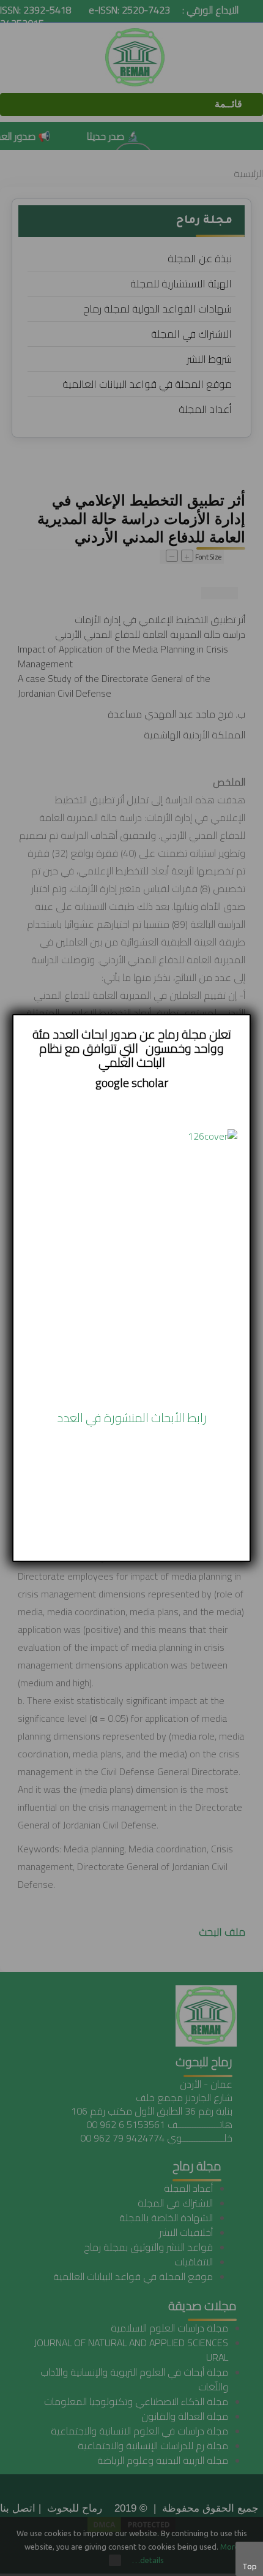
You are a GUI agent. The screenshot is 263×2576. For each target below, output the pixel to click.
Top (250, 2566)
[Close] (250, 1015)
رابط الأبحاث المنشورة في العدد (132, 1418)
